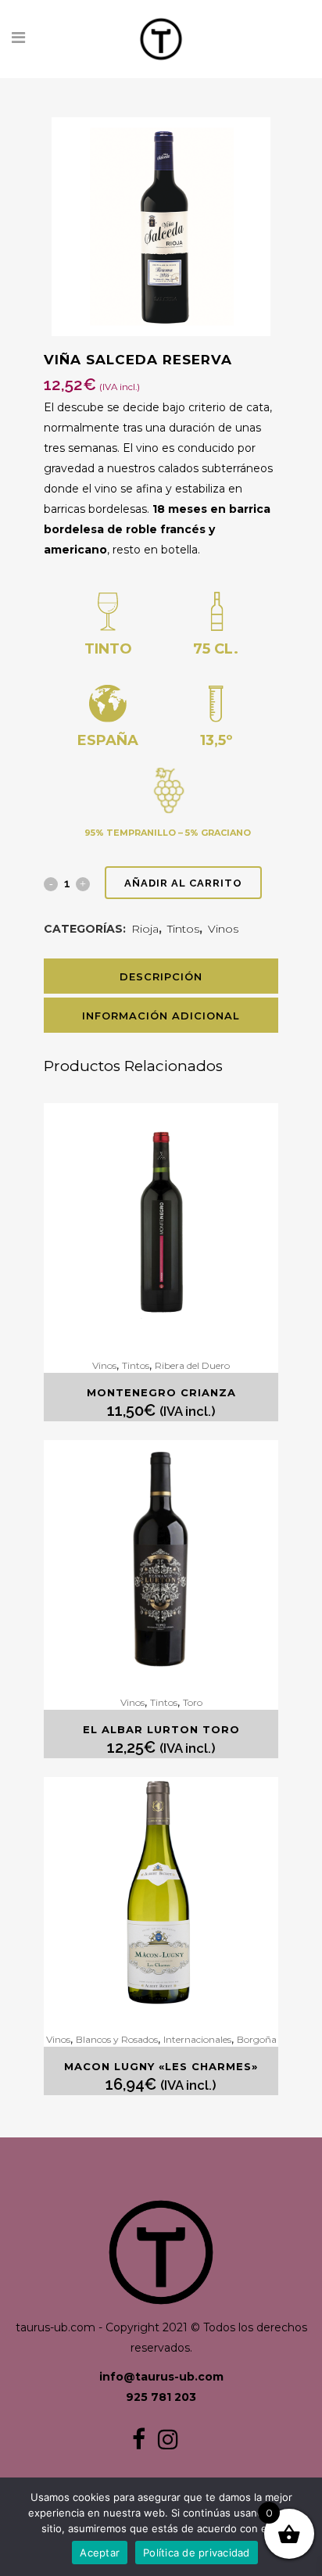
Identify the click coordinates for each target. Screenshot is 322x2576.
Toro (193, 1702)
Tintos (183, 929)
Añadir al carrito (183, 883)
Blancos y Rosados (117, 2039)
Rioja (145, 929)
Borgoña (257, 2039)
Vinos (223, 929)
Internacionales (197, 2039)
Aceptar (100, 2553)
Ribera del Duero (192, 1365)
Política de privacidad (197, 2553)
